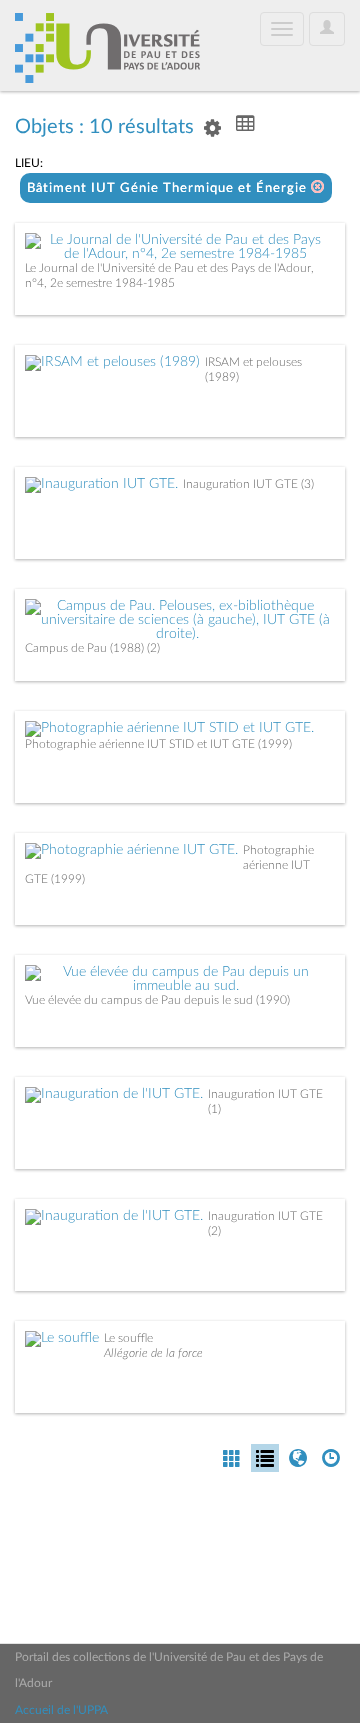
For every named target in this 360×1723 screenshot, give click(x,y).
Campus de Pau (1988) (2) (92, 648)
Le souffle (128, 1338)
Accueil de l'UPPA (61, 1710)
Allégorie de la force (153, 1353)
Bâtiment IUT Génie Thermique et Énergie (169, 188)
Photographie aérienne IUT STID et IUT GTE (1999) (158, 744)
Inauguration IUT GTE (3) (248, 484)
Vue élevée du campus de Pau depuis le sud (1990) (157, 1000)
